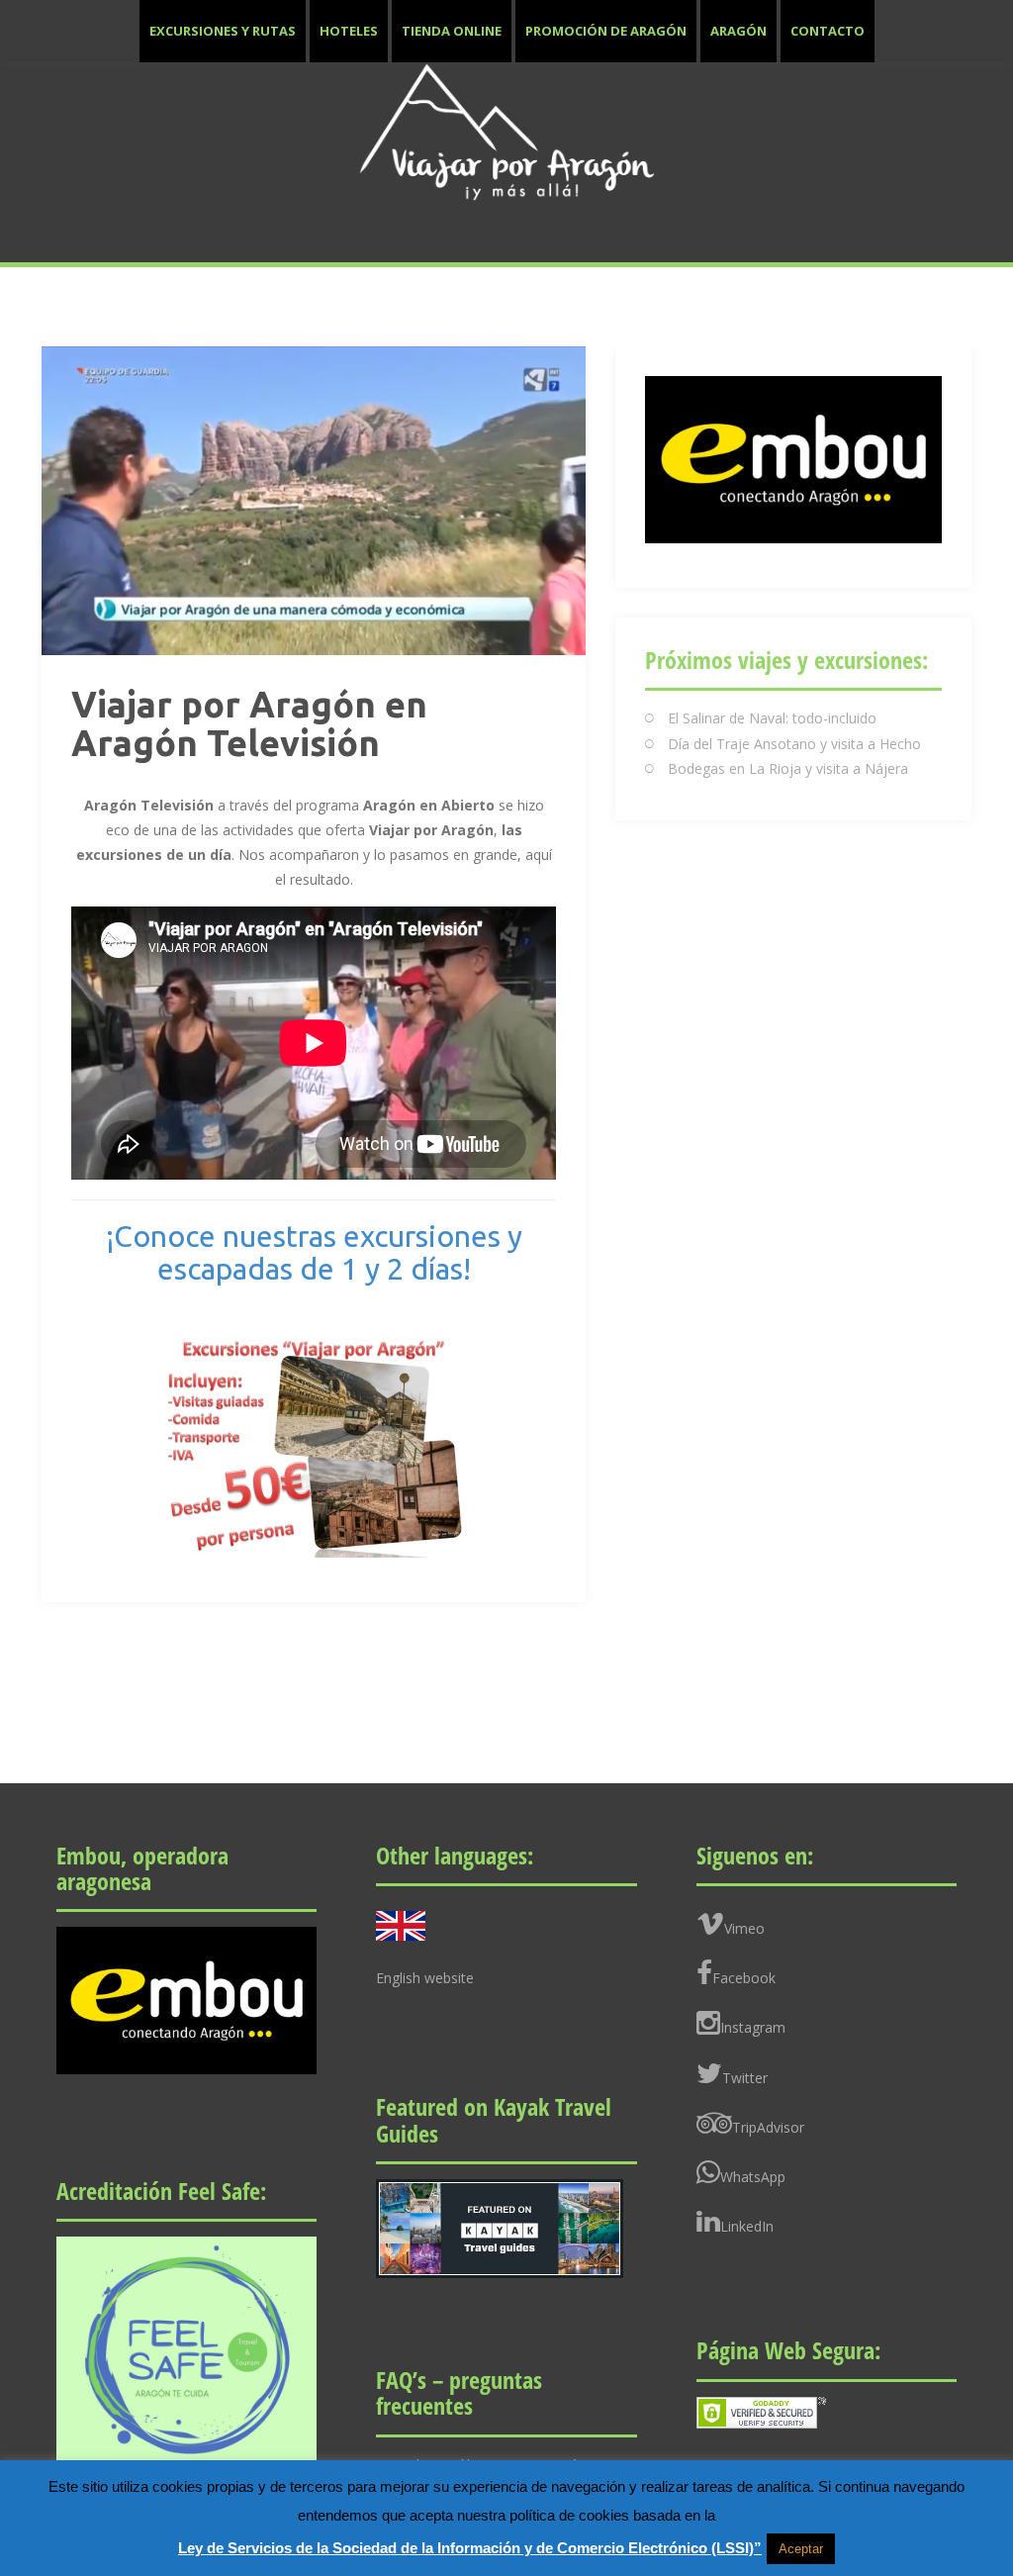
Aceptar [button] (801, 2549)
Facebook (744, 1978)
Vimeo (744, 1928)
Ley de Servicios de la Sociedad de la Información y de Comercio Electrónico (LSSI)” (470, 2548)
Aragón (738, 31)
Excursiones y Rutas (223, 31)
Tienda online (452, 31)
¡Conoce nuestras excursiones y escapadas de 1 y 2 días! (314, 1252)
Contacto (828, 31)
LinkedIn (747, 2226)
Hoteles (349, 31)
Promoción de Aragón (606, 31)
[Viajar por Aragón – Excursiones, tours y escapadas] (506, 131)
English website (425, 1978)
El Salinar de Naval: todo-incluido (772, 718)
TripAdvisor (768, 2127)
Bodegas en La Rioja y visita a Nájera (788, 768)
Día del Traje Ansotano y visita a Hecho (794, 744)
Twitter (745, 2078)
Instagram (753, 2027)
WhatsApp (753, 2177)
